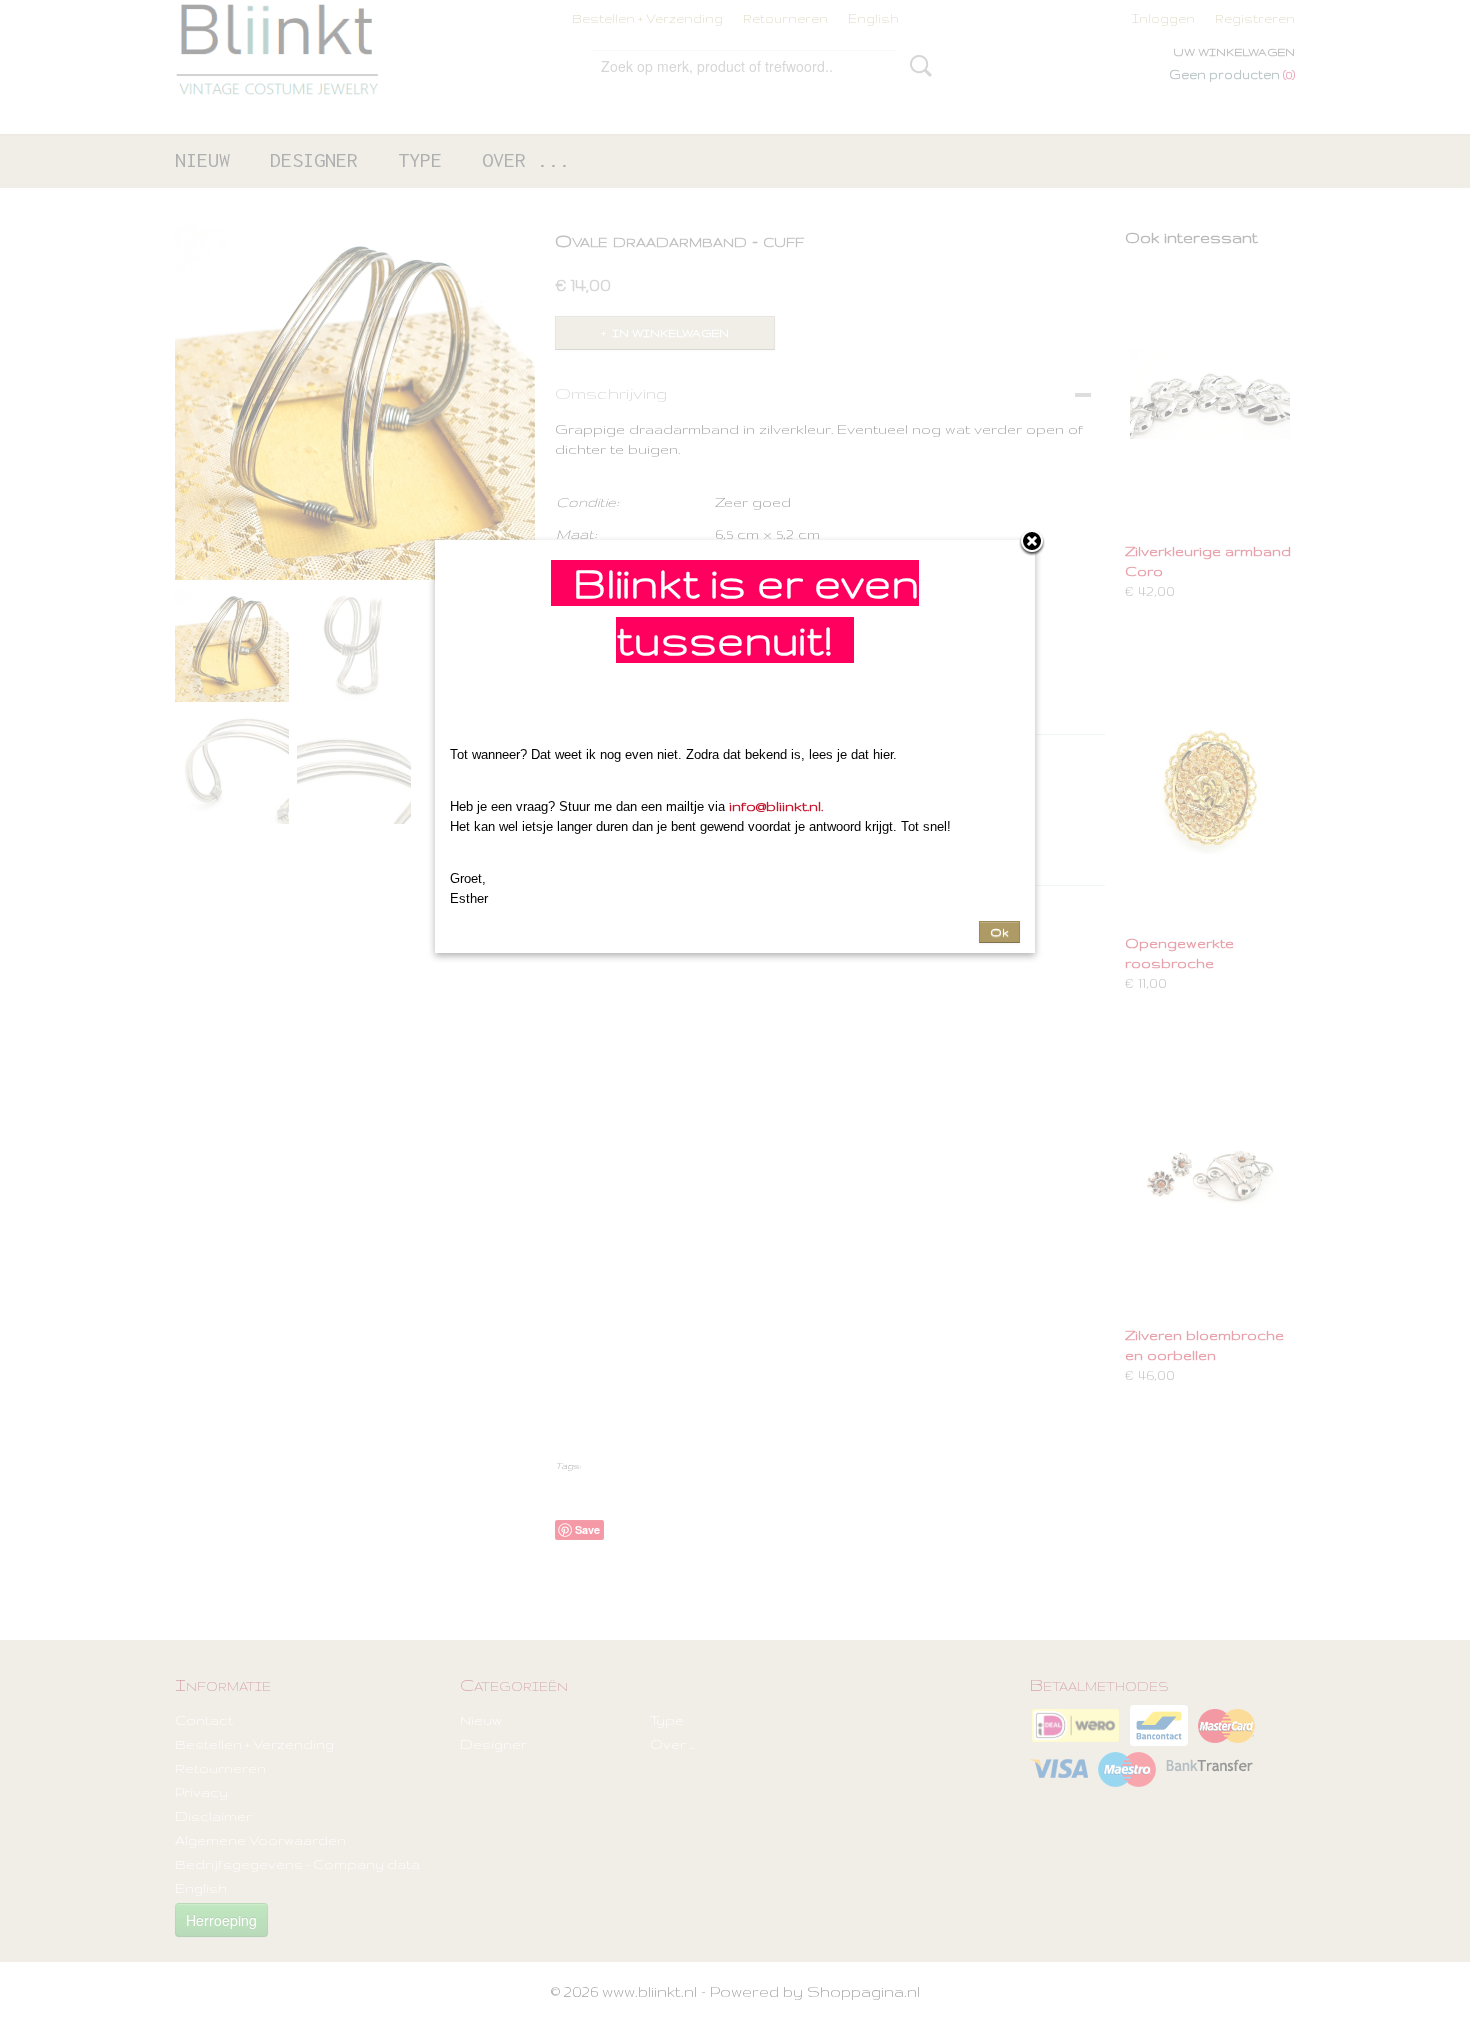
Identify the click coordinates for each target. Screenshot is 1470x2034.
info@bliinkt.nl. (776, 806)
